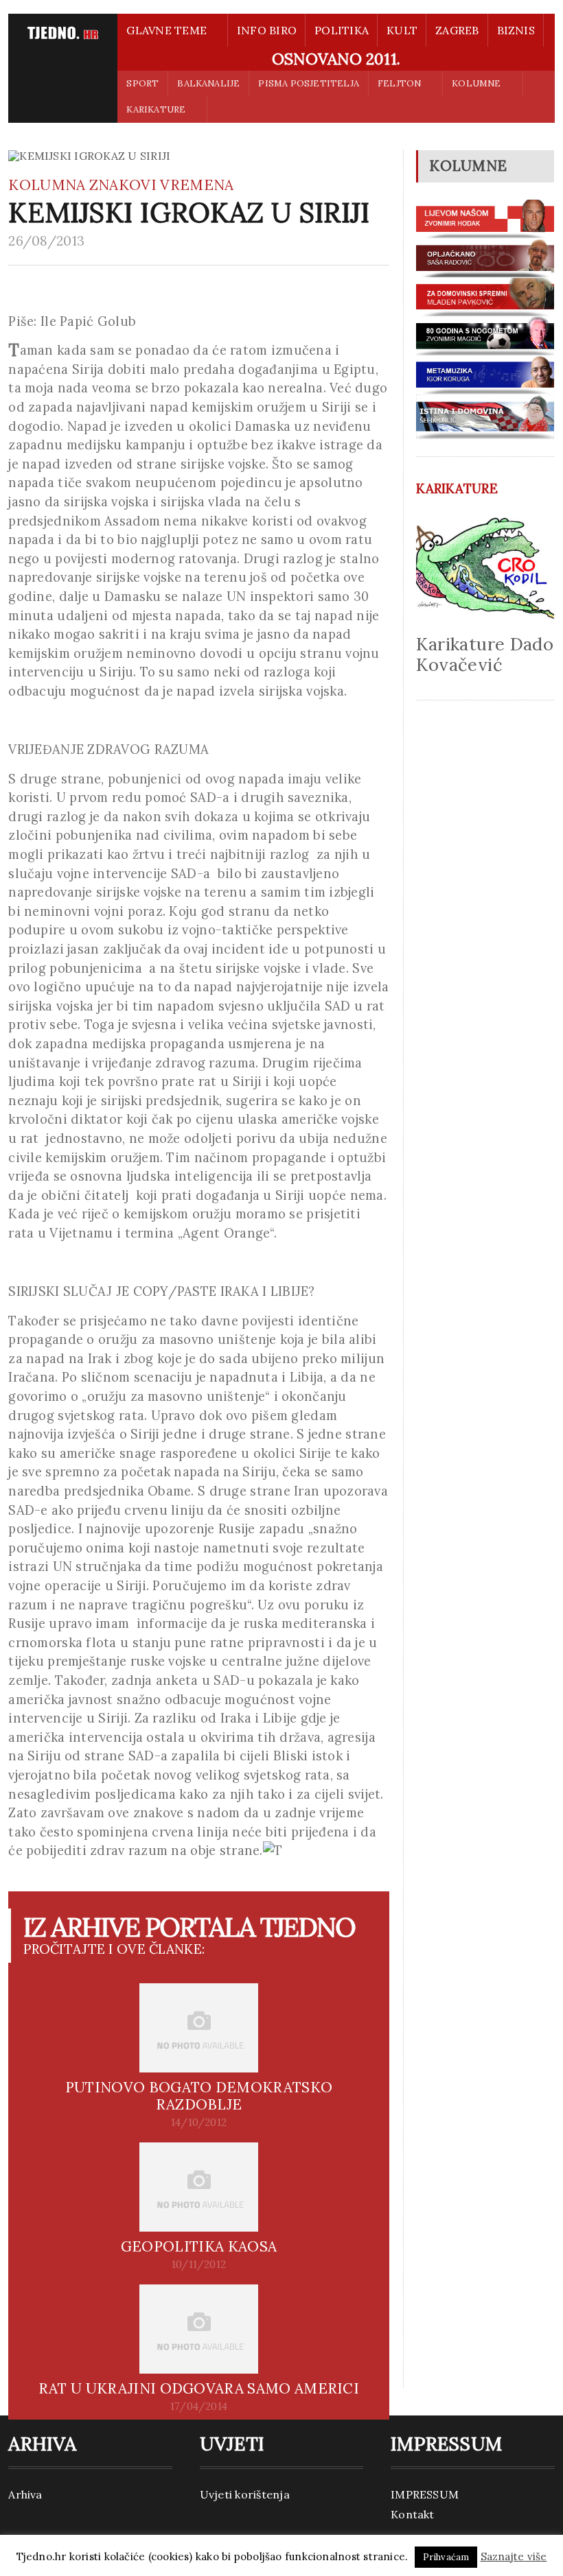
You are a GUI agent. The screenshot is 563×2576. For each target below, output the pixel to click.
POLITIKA (342, 30)
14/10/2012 (199, 2123)
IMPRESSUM (425, 2494)
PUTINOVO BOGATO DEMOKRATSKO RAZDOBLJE (199, 2096)
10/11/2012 (199, 2265)
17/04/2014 (199, 2407)
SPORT (142, 83)
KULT (402, 30)
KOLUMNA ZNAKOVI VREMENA (121, 185)
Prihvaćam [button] (446, 2557)
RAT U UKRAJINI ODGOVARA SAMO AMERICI (199, 2388)
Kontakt (413, 2514)
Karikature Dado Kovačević (485, 654)
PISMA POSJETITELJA (308, 83)
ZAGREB (457, 30)
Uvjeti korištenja (245, 2494)
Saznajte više (514, 2556)
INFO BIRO (267, 30)
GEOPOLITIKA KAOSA (199, 2246)
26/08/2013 (46, 241)
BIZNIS (516, 30)
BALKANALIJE (208, 83)
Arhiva (25, 2494)
